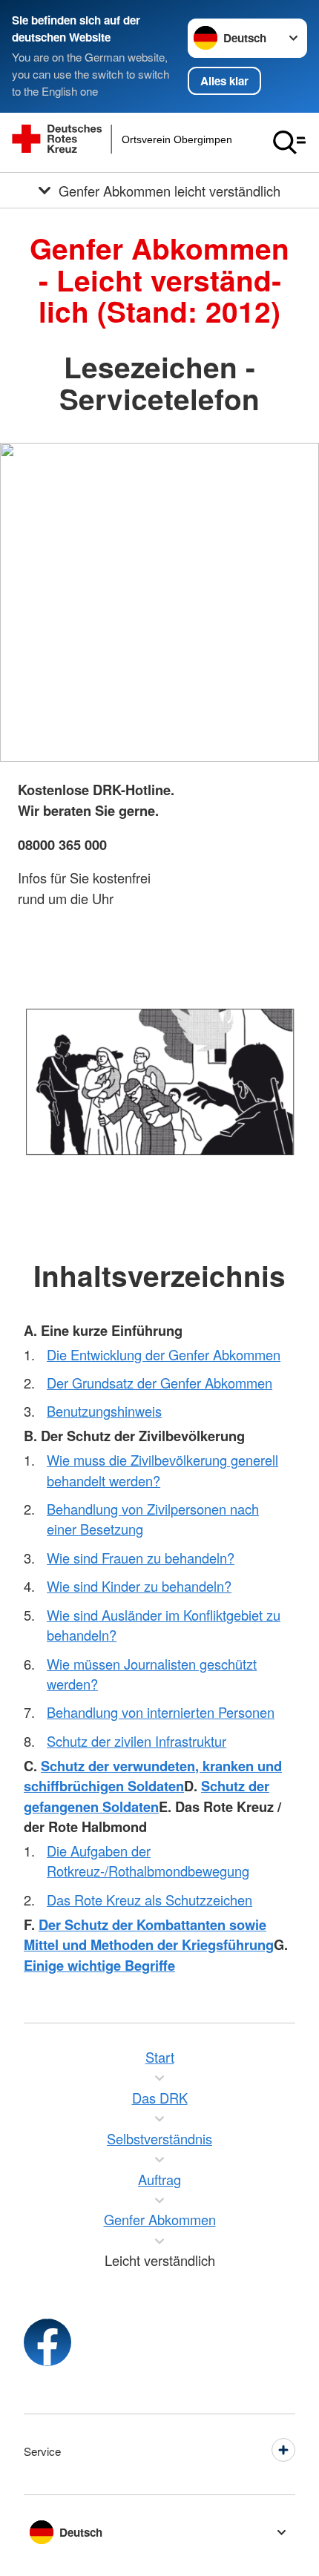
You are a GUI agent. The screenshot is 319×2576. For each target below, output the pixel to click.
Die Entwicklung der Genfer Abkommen (164, 1354)
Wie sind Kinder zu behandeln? (139, 1586)
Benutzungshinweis (104, 1411)
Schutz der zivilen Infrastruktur (137, 1741)
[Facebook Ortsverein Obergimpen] (47, 2342)
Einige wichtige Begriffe (99, 1965)
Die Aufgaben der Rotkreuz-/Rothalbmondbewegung (148, 1861)
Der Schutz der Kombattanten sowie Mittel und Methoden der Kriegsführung (149, 1934)
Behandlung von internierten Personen (161, 1712)
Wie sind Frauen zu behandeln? (141, 1558)
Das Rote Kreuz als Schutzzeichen (149, 1900)
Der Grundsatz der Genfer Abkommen (159, 1383)
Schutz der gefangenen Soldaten (147, 1796)
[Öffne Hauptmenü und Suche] (289, 142)
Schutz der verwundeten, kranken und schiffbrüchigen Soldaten (153, 1776)
